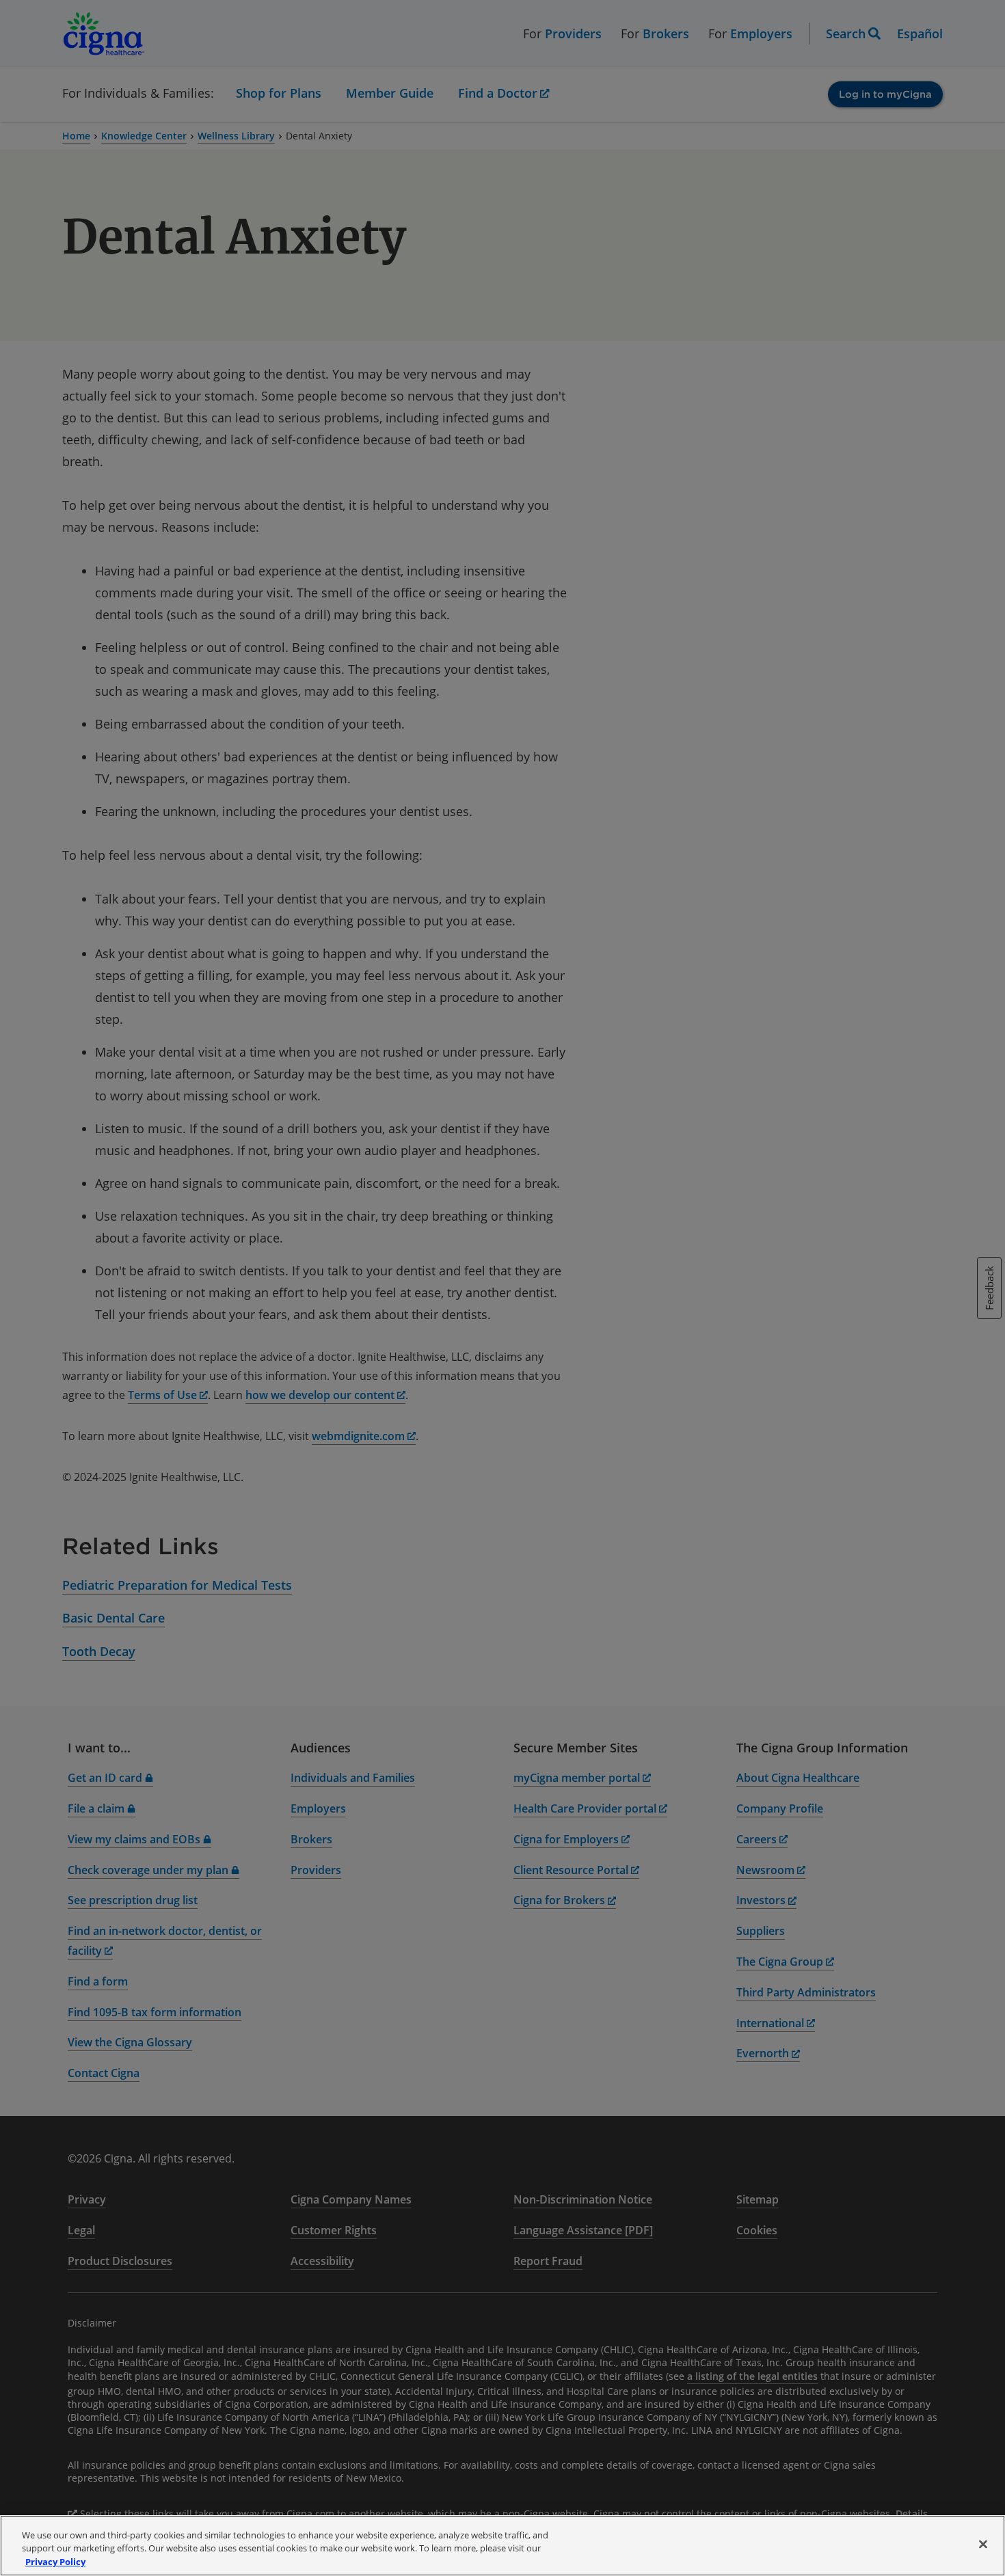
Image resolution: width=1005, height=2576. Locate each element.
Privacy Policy (55, 2562)
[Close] (983, 2544)
